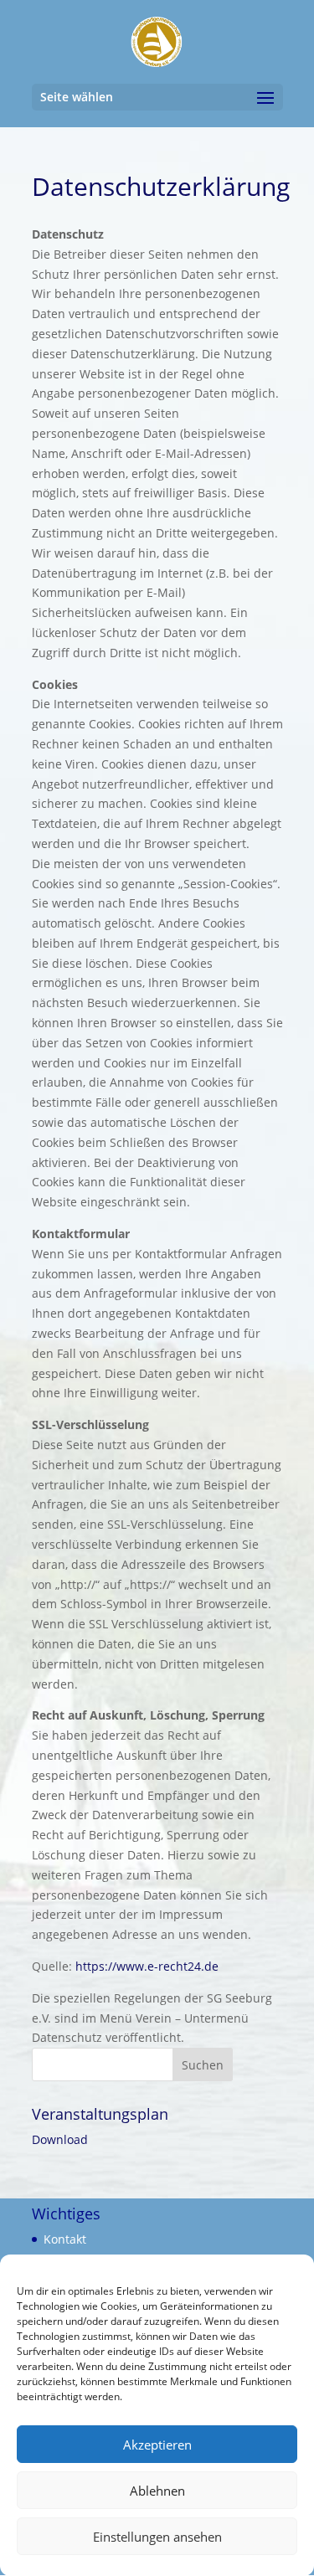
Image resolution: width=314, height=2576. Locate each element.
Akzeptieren (157, 2445)
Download (60, 2139)
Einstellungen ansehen (157, 2537)
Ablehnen (157, 2491)
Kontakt (65, 2239)
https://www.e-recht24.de (147, 1966)
